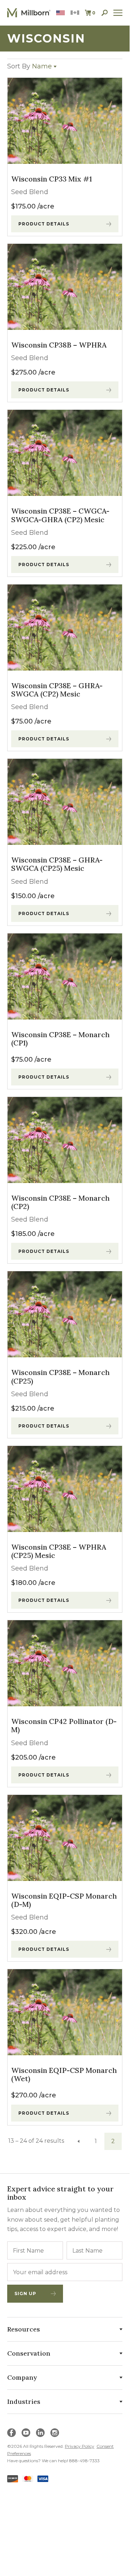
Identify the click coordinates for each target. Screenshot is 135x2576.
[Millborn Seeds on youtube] (26, 2433)
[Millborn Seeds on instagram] (55, 2433)
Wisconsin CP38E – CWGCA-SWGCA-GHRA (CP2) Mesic (60, 515)
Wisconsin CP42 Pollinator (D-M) (64, 1725)
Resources (24, 2329)
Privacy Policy (80, 2446)
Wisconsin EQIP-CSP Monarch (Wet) (64, 2074)
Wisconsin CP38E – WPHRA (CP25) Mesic (59, 1551)
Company (22, 2377)
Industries (24, 2402)
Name (30, 66)
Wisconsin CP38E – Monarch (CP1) (60, 1039)
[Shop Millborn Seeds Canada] (75, 13)
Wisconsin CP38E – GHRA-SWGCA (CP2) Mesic (57, 690)
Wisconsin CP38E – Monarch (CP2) (60, 1202)
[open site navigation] (118, 13)
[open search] (105, 13)
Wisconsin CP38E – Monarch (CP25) (60, 1376)
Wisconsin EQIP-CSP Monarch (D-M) (64, 1900)
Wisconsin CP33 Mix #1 (51, 179)
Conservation (29, 2353)
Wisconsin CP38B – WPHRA (59, 345)
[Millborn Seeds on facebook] (12, 2433)
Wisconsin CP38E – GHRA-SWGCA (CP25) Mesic (57, 864)
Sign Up (25, 2293)
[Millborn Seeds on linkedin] (40, 2433)
